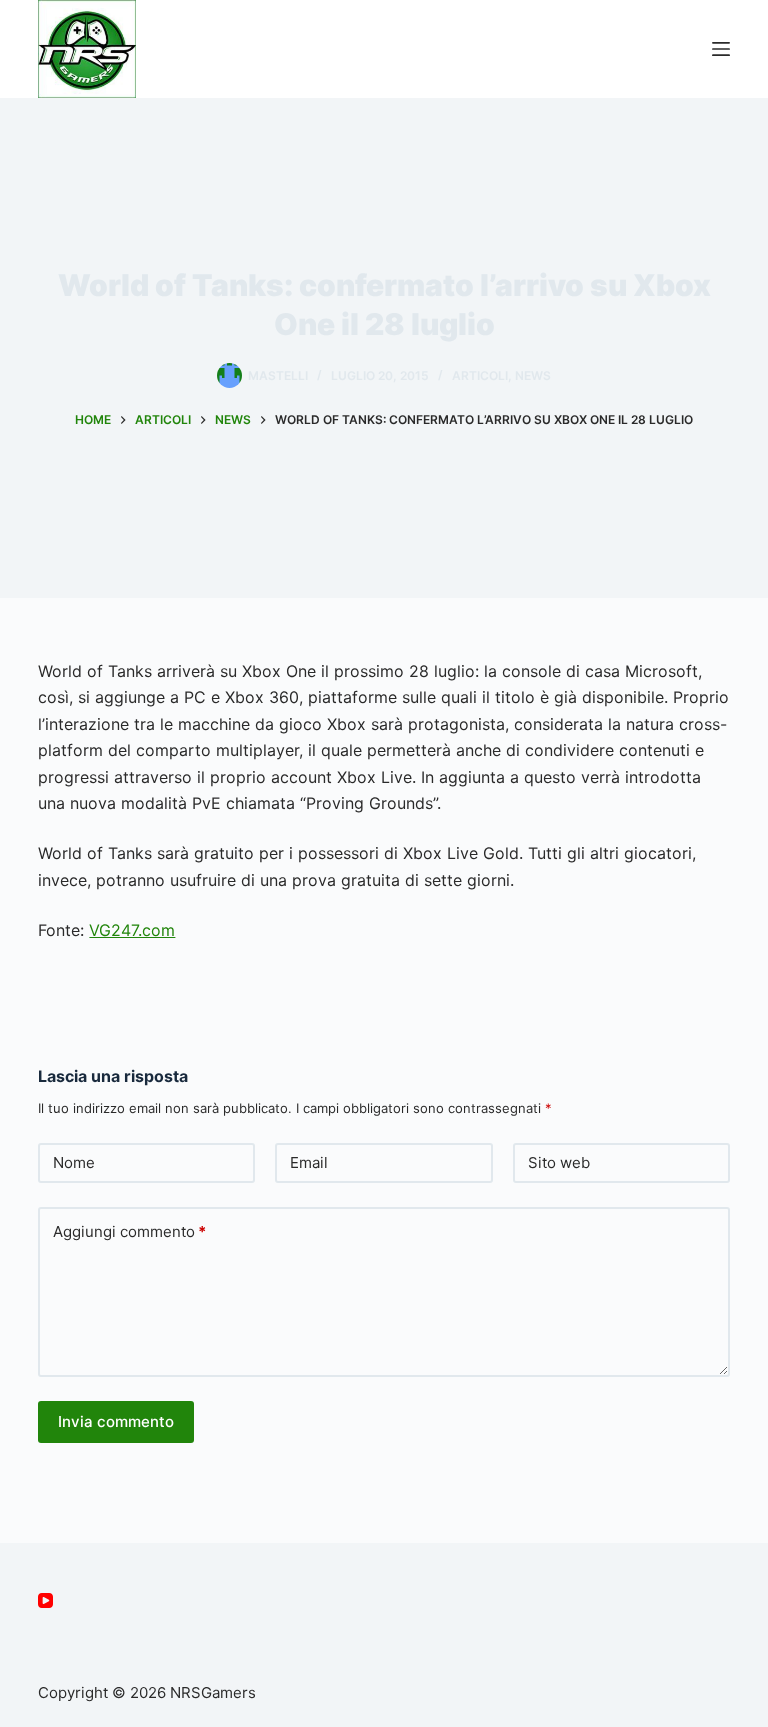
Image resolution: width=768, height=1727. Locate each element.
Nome (74, 1162)
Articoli (480, 375)
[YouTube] (45, 1600)
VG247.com (132, 930)
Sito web (559, 1162)
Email (309, 1162)
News (533, 375)
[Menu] (721, 49)
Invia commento (116, 1421)
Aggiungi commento (129, 1231)
